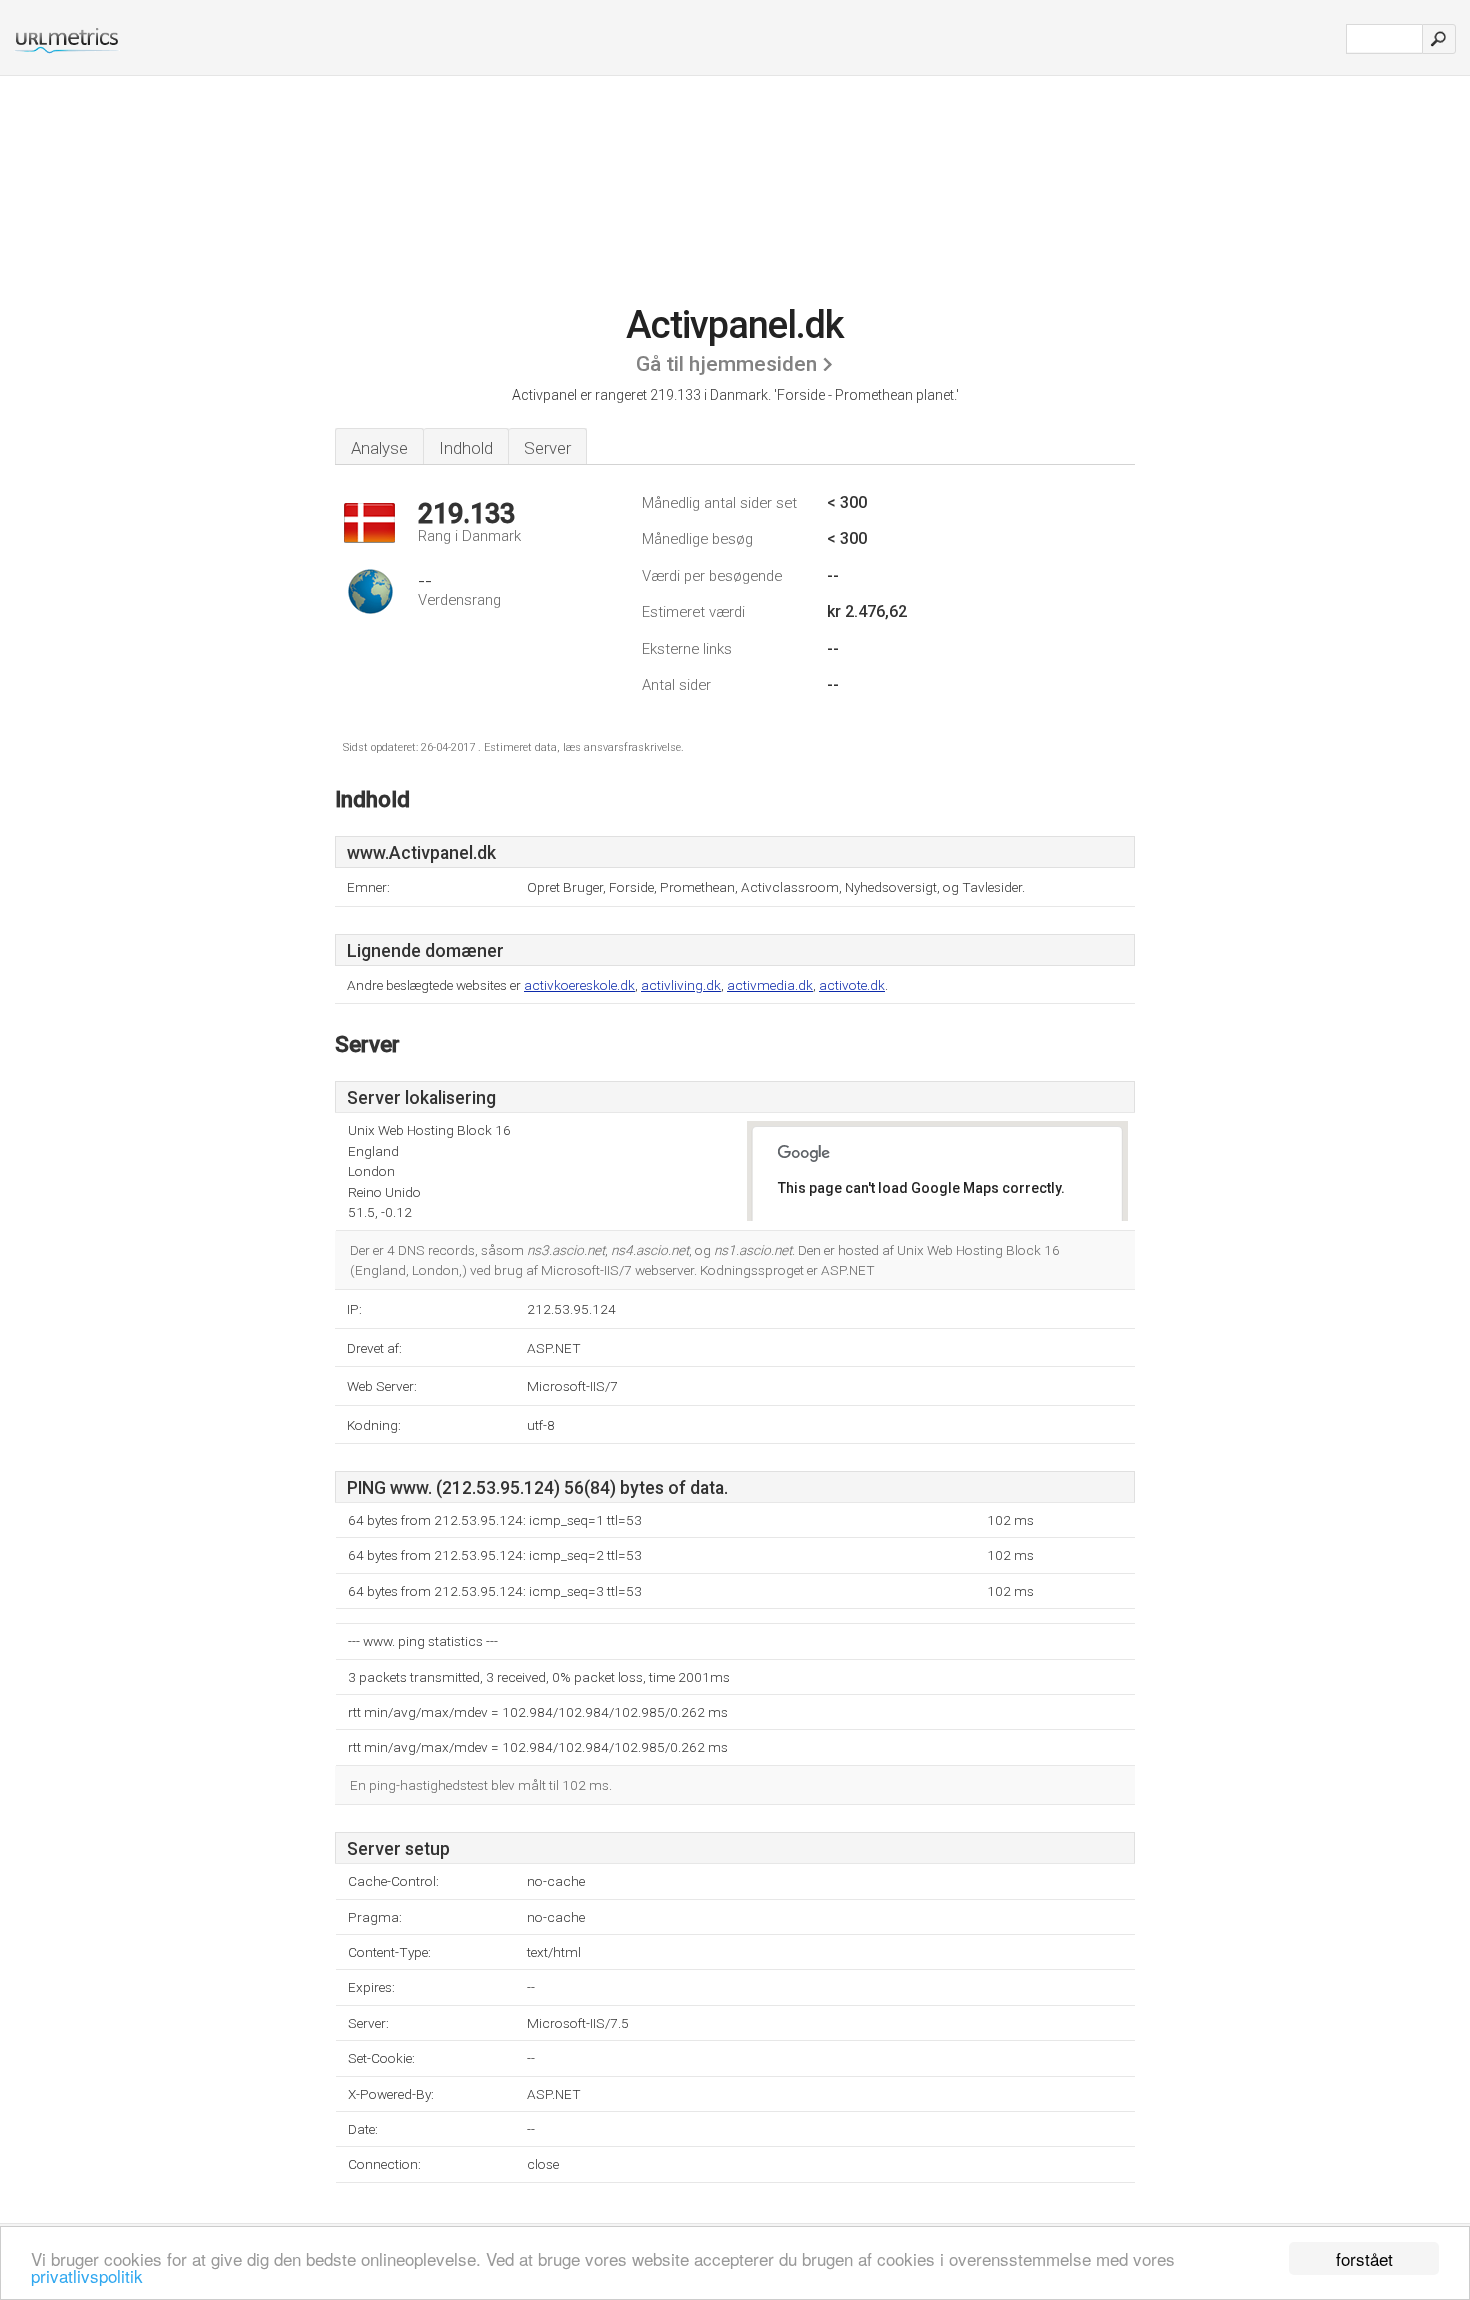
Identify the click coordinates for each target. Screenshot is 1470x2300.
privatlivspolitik (87, 2275)
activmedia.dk (770, 985)
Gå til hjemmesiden (726, 364)
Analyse (379, 448)
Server (547, 448)
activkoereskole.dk (579, 985)
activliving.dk (681, 985)
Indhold (466, 448)
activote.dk (852, 985)
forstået (1364, 2258)
